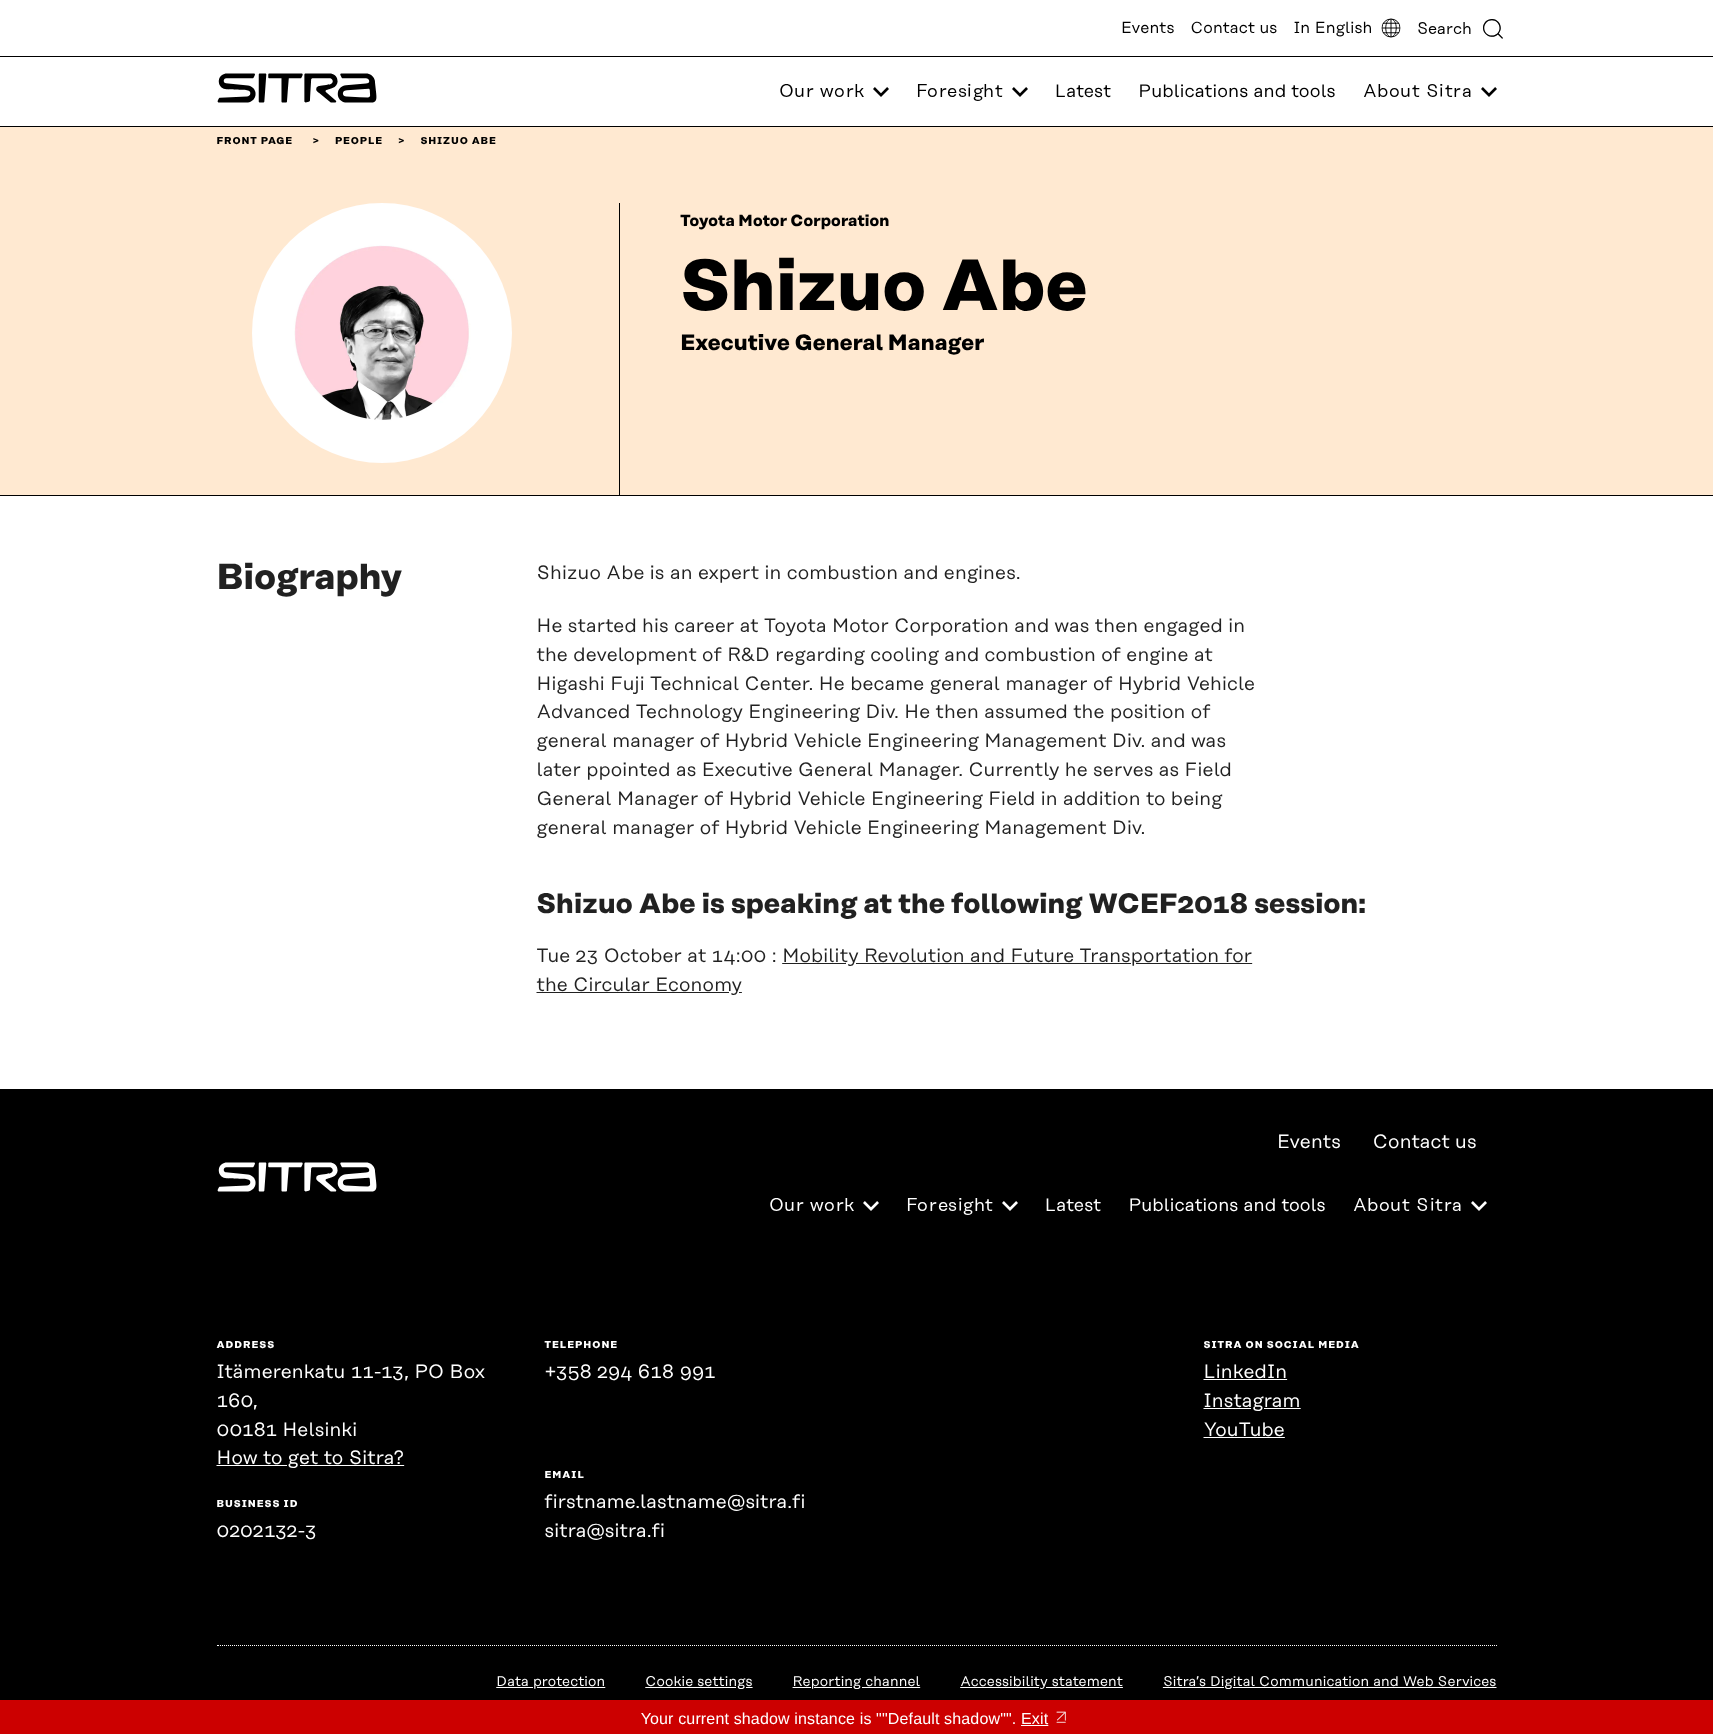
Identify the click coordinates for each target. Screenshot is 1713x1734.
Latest (1083, 92)
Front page (255, 141)
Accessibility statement (1041, 1682)
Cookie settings (698, 1682)
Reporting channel (857, 1682)
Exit (1034, 1719)
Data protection (550, 1682)
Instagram (1252, 1401)
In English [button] (1332, 28)
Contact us (1234, 28)
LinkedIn (1246, 1372)
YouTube (1244, 1430)
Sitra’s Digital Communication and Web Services (1330, 1682)
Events (1148, 28)
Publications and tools (1236, 92)
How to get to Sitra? (311, 1458)
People (359, 141)
